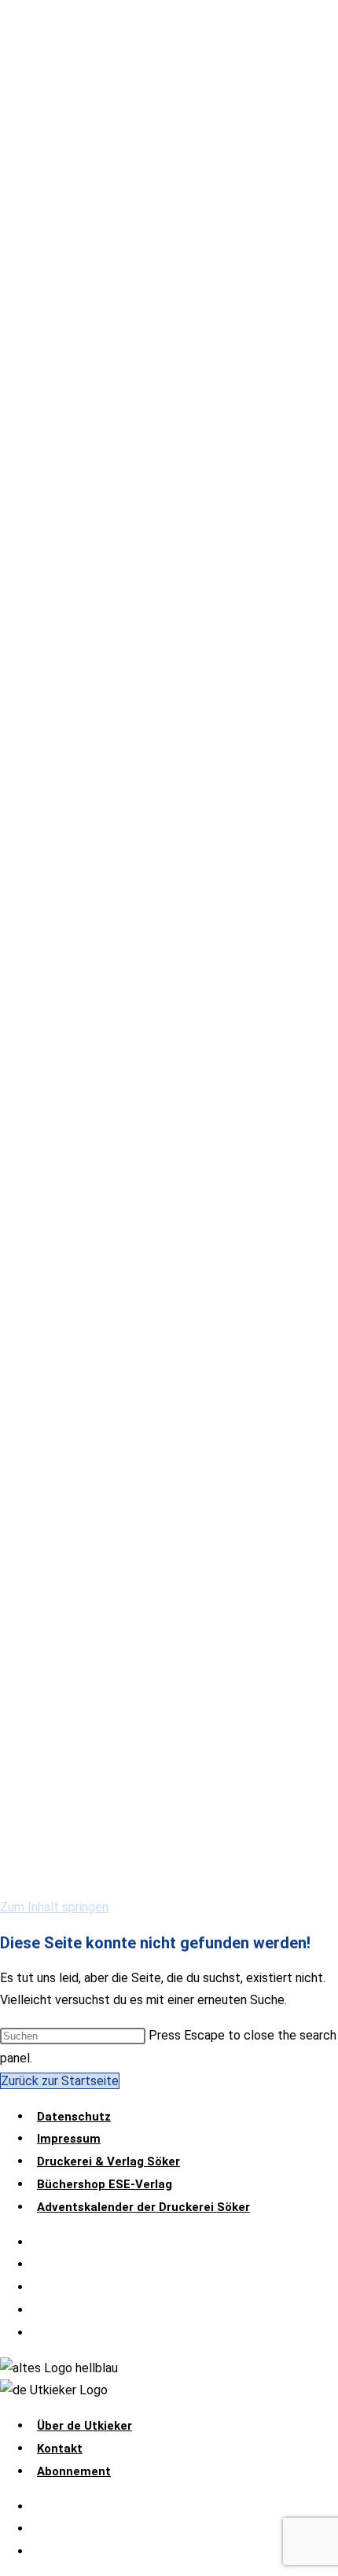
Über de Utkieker (84, 2426)
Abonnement (74, 2471)
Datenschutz (74, 2117)
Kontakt (60, 2449)
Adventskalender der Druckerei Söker (143, 2207)
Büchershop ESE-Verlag (105, 2184)
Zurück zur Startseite (60, 2081)
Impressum (69, 2139)
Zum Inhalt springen (54, 1907)
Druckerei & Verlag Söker (108, 2161)
